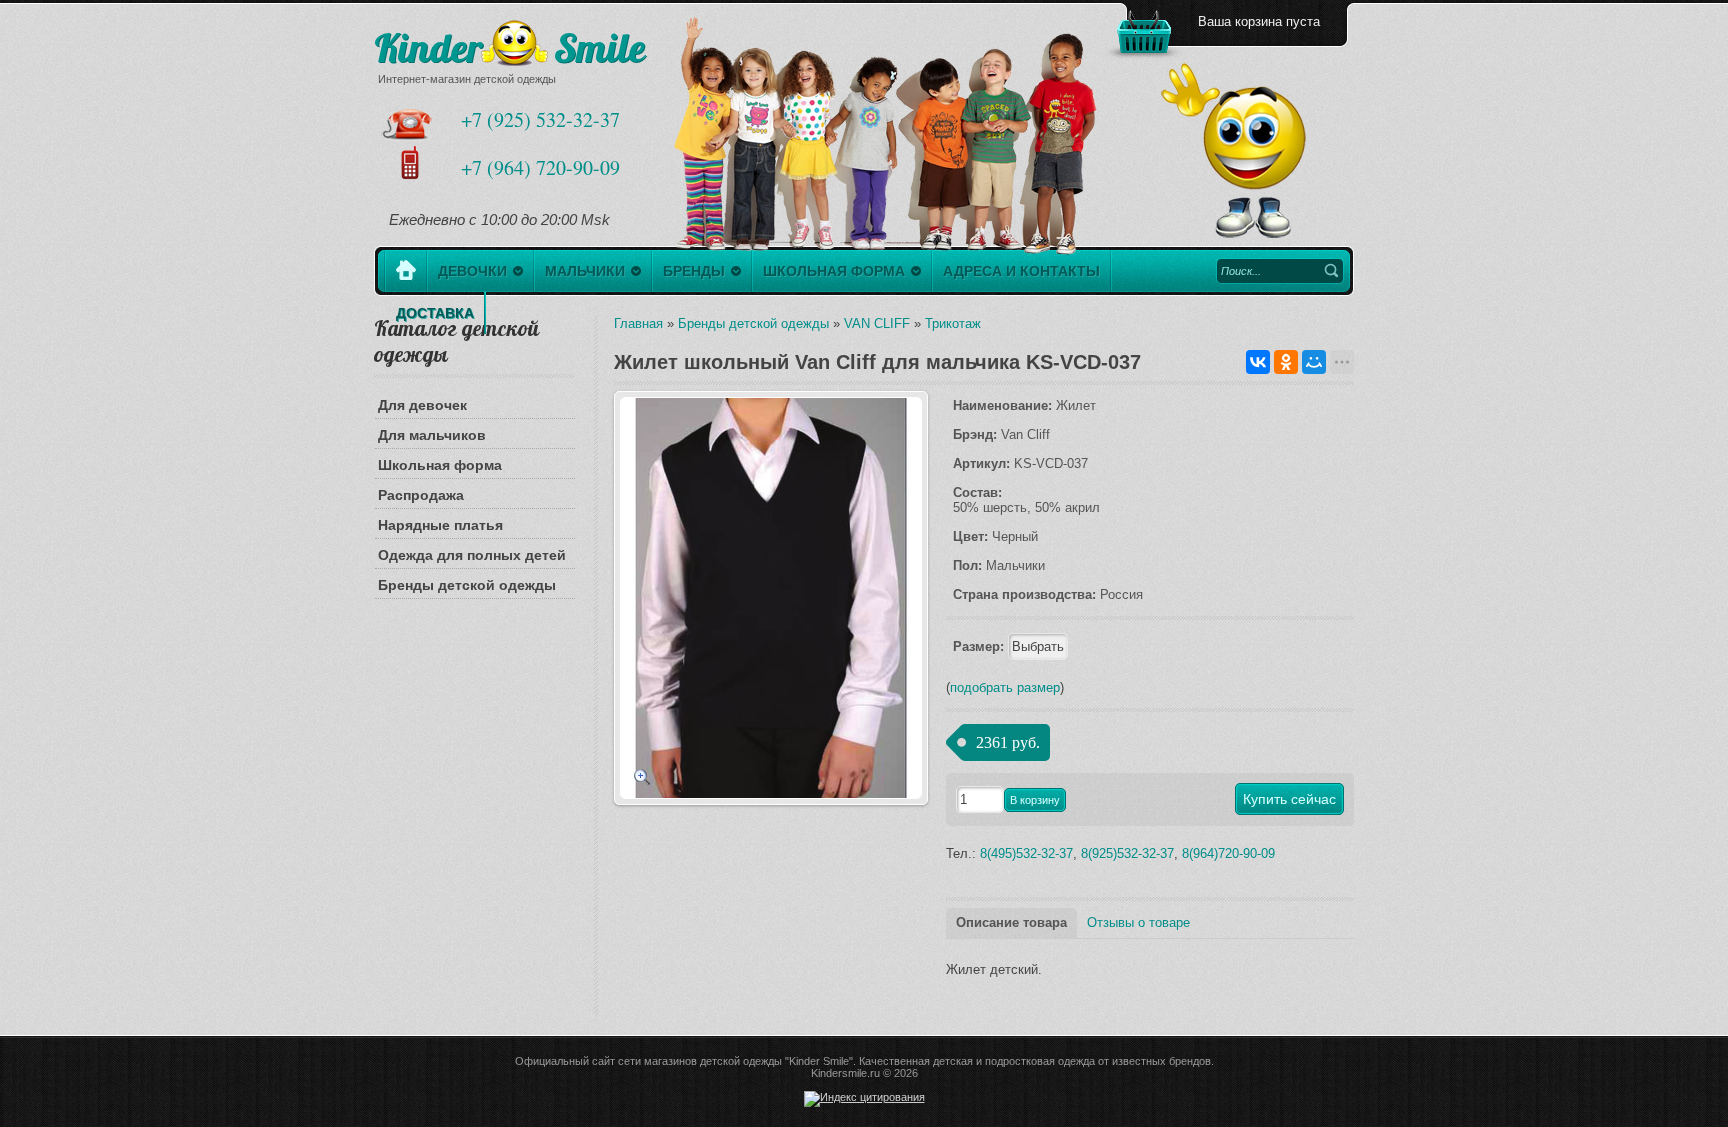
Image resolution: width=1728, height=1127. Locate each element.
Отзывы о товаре (1138, 922)
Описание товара (1011, 922)
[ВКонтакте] (1258, 362)
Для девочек (422, 405)
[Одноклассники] (1286, 362)
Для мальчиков (432, 435)
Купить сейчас (1289, 799)
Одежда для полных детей (472, 555)
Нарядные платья (440, 525)
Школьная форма (440, 465)
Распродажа (421, 495)
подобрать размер (1005, 687)
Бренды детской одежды (467, 585)
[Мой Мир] (1314, 362)
